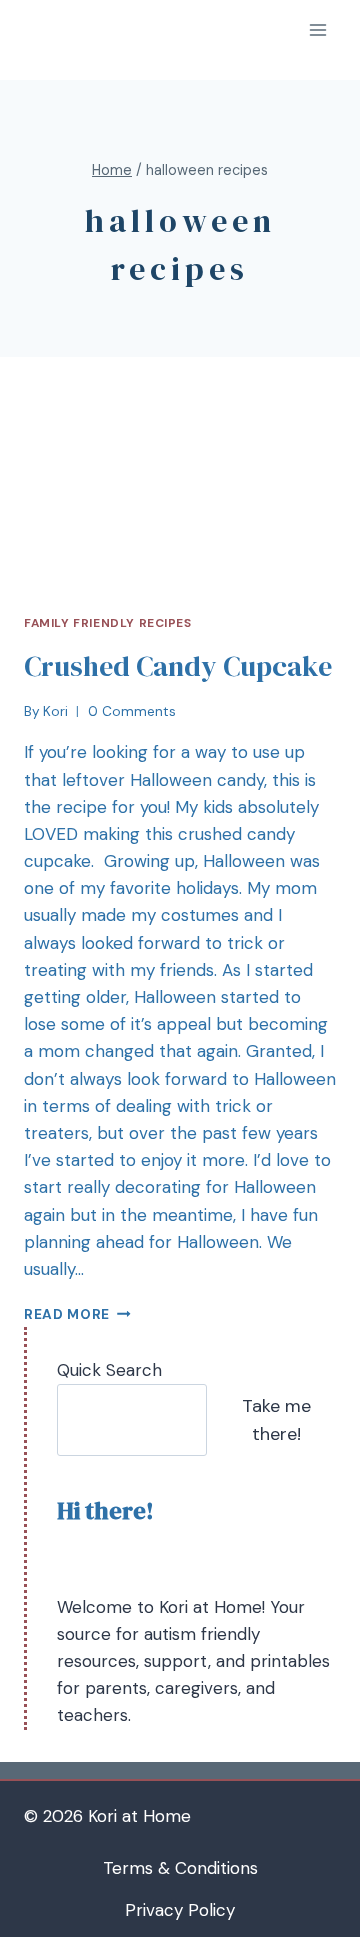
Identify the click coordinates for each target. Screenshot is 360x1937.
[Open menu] (317, 29)
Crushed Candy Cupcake (178, 666)
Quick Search (109, 1370)
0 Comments (132, 711)
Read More (67, 1314)
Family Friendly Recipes (108, 623)
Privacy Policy (180, 1910)
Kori (55, 711)
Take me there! (276, 1420)
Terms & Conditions (180, 1868)
